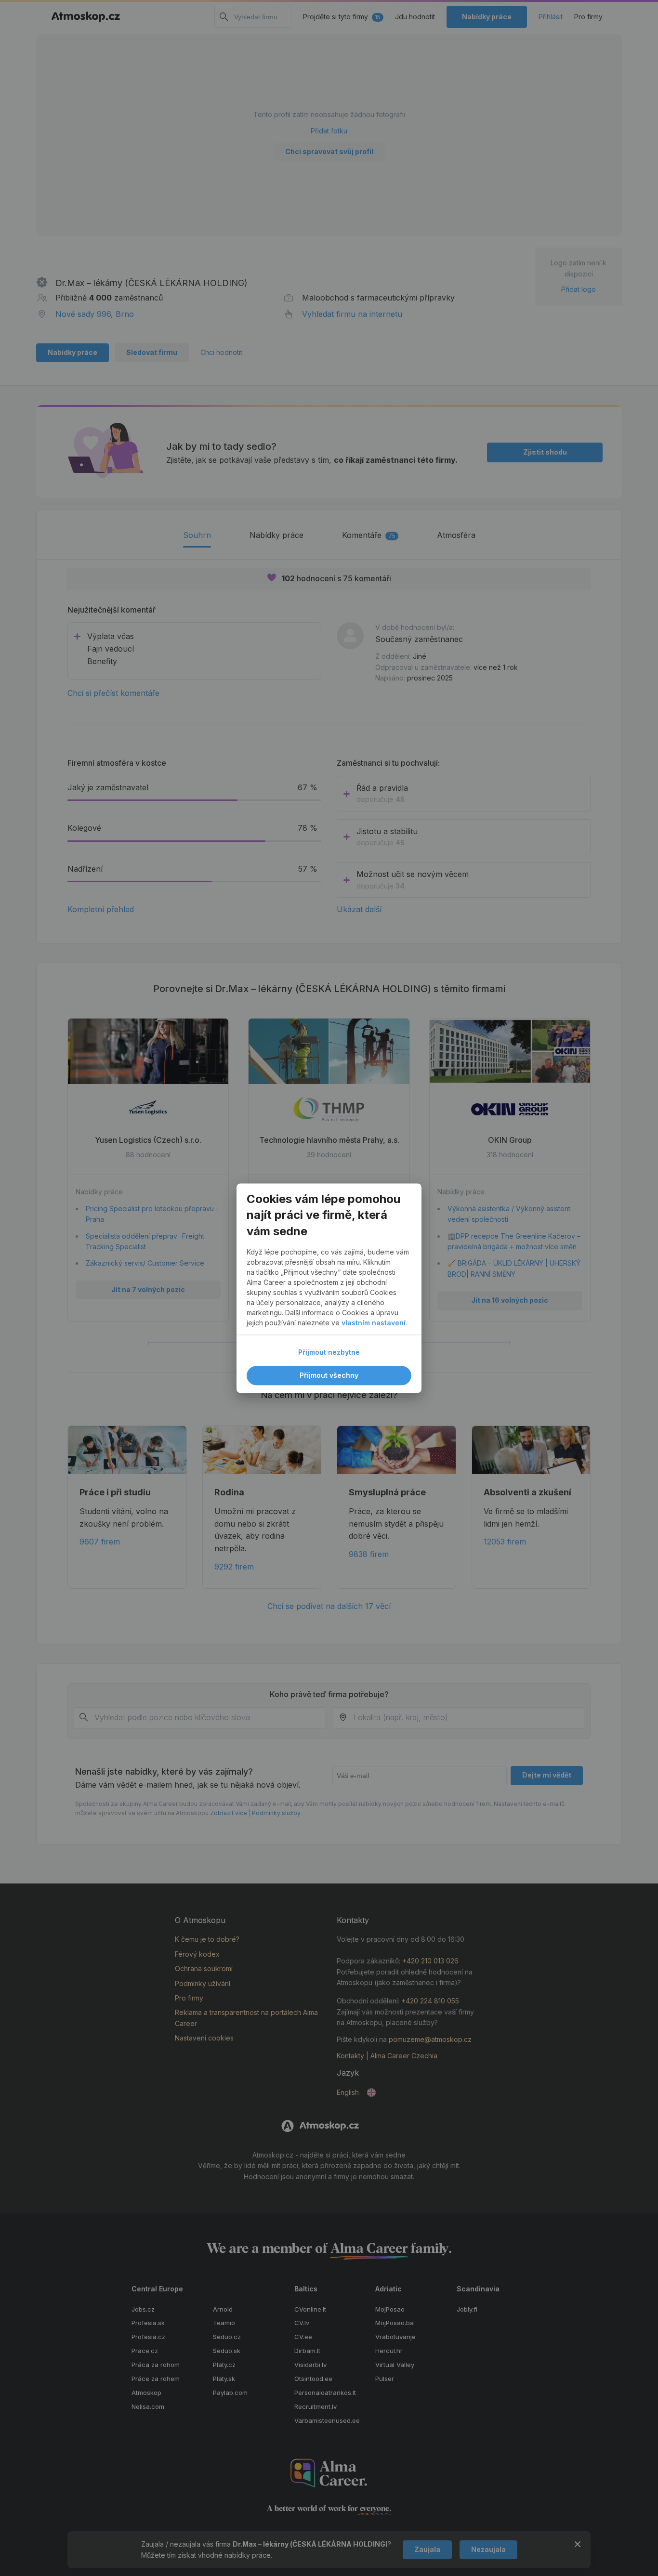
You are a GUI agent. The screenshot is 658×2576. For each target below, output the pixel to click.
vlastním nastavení (374, 1323)
